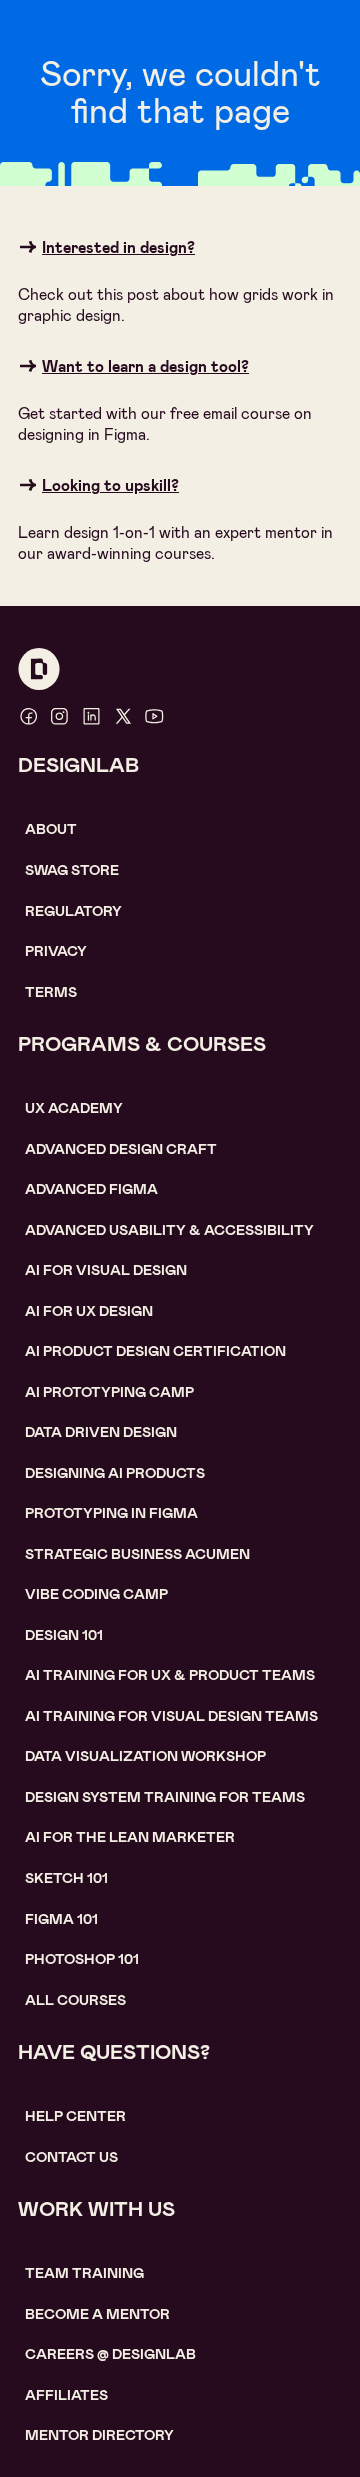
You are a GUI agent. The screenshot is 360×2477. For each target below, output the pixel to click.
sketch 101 (66, 1878)
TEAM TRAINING (84, 2273)
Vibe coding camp (96, 1594)
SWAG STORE (72, 870)
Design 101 (64, 1635)
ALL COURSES (75, 2000)
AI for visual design (106, 1270)
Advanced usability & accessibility (169, 1230)
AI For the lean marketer (130, 1837)
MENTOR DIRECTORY (99, 2435)
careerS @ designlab (110, 2354)
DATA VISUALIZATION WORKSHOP (145, 1756)
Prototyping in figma (111, 1513)
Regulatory (73, 911)
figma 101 (61, 1919)
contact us (71, 2157)
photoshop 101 (82, 1959)
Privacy (56, 951)
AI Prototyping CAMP (109, 1392)
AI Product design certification (155, 1351)
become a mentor (97, 2314)
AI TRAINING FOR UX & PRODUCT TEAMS (170, 1675)
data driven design (101, 1432)
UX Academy (74, 1108)
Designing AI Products (115, 1473)
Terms (51, 992)
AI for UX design (89, 1311)
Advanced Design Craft (121, 1149)
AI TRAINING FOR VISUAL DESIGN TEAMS (171, 1716)
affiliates (66, 2395)
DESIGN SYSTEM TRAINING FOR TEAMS (165, 1797)
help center (75, 2116)
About (51, 829)
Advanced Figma (91, 1189)
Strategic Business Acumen (137, 1554)
